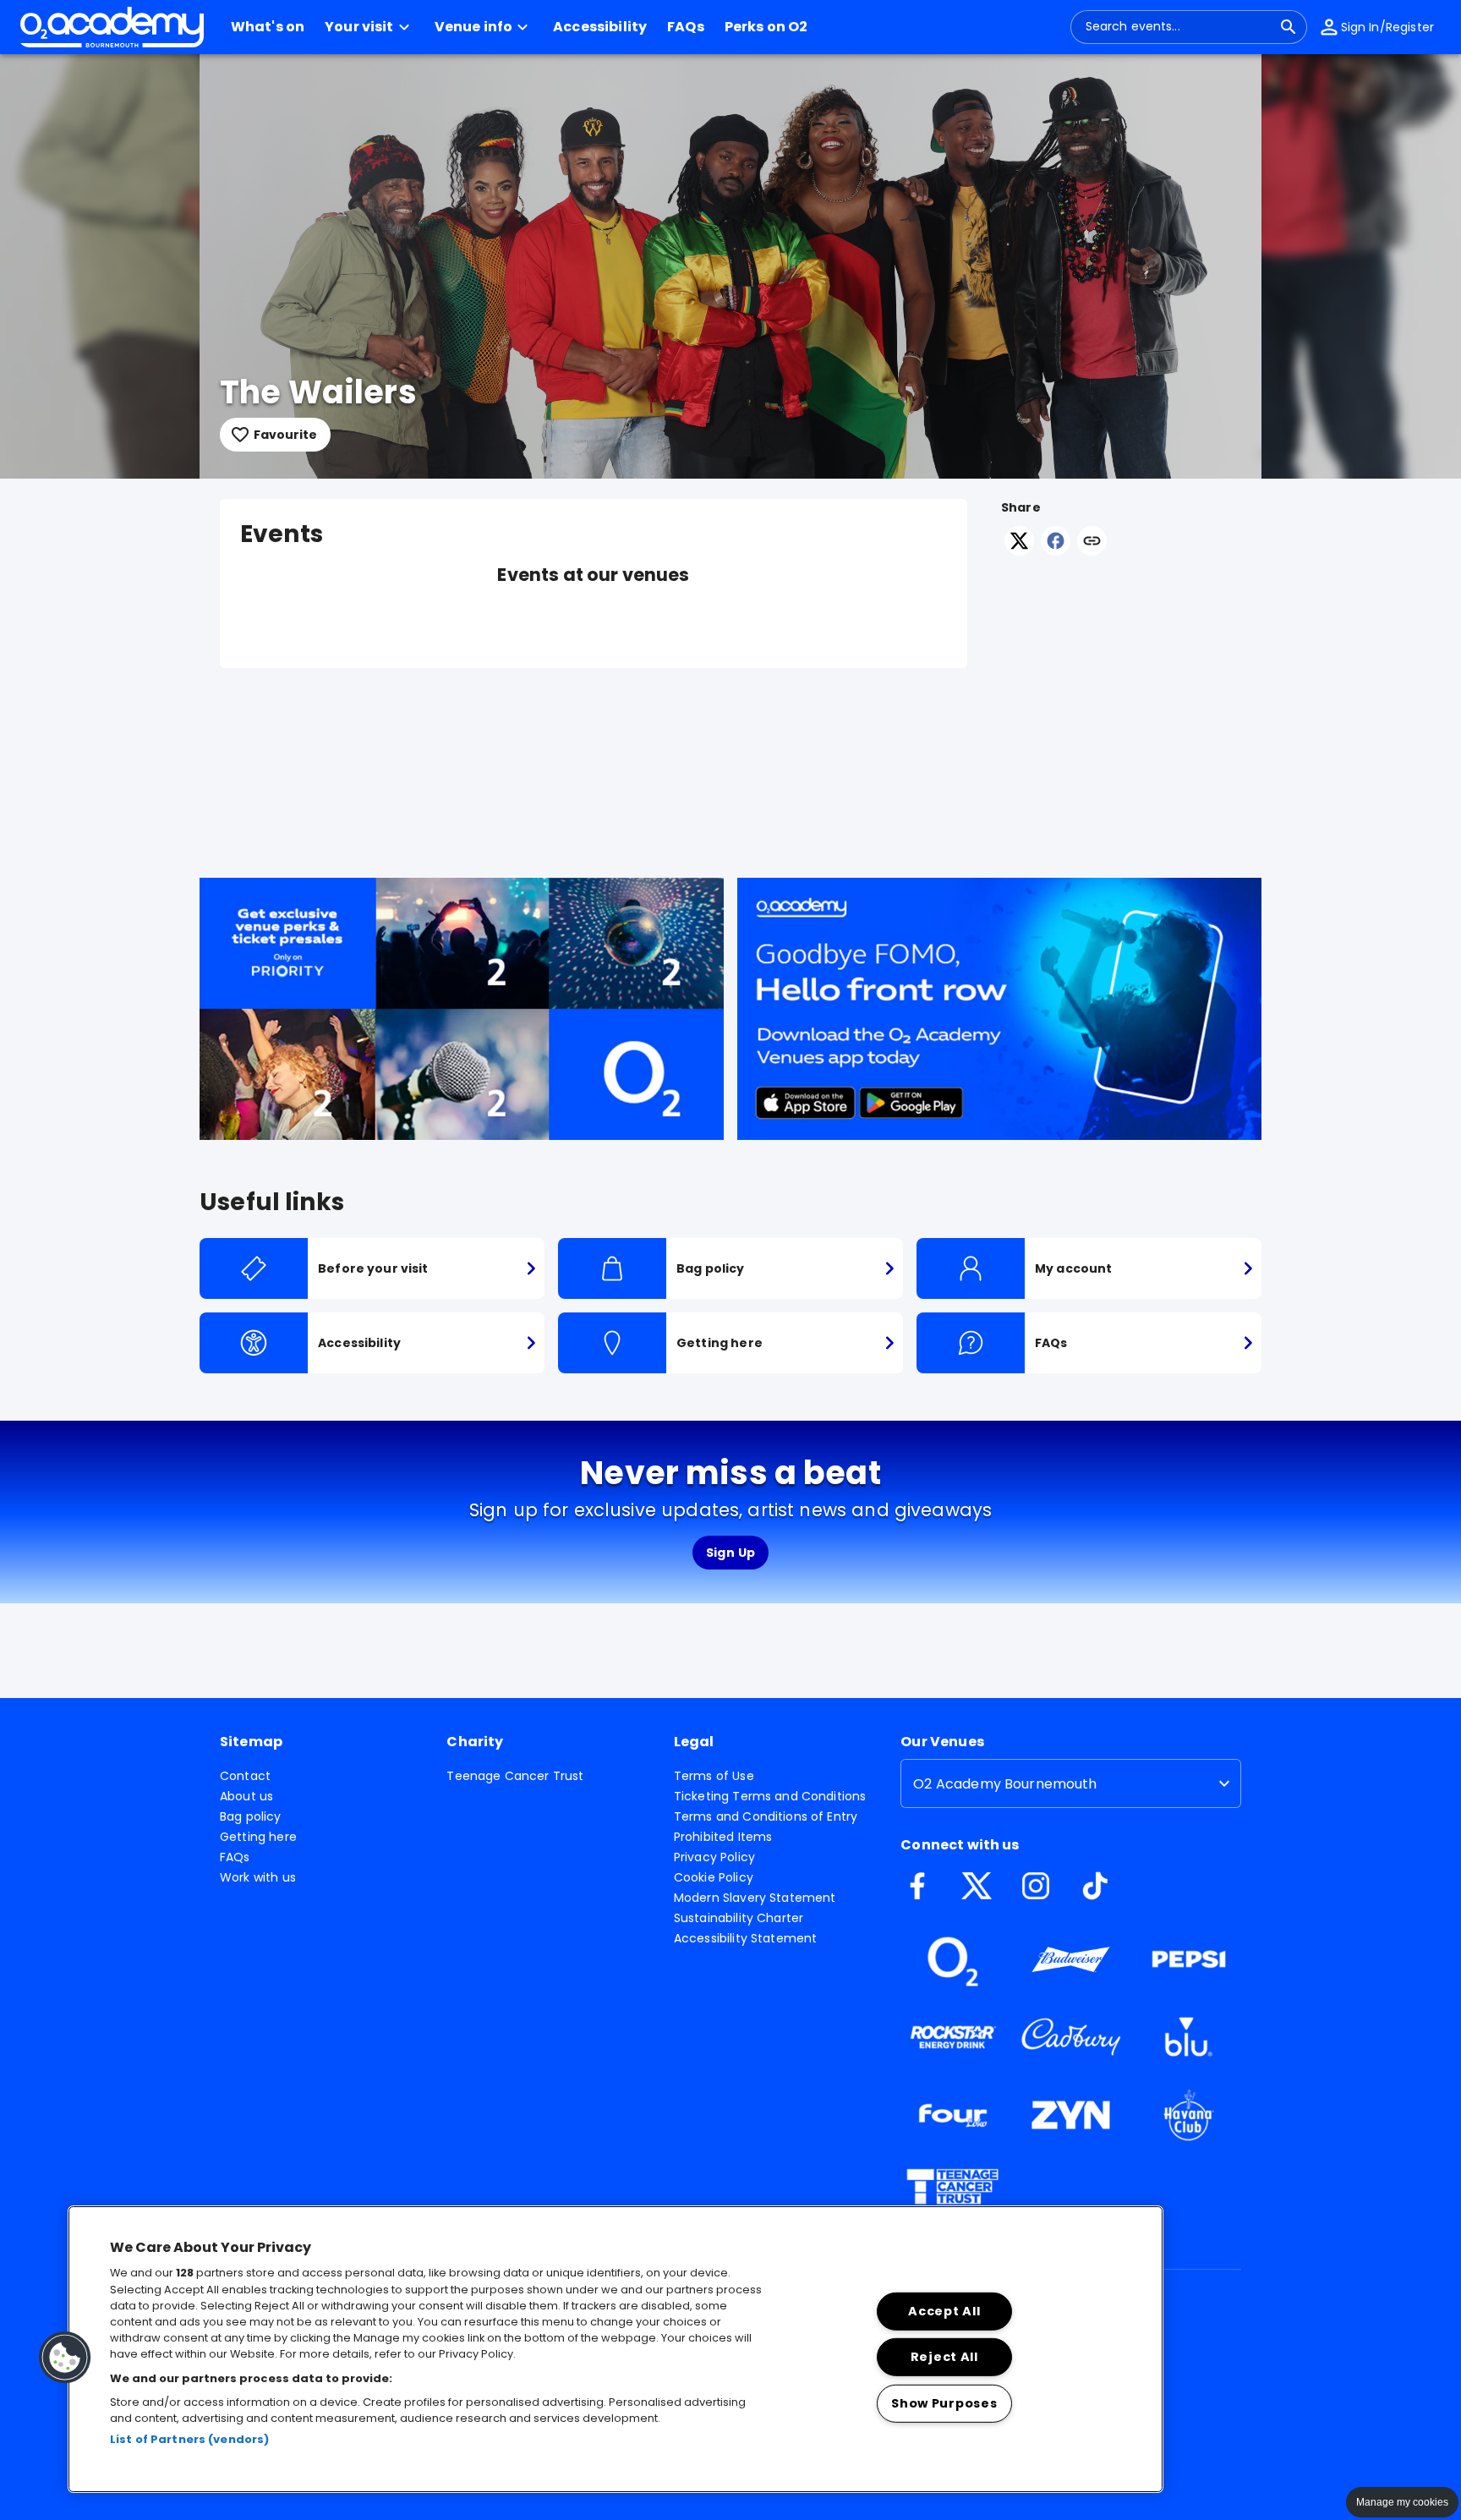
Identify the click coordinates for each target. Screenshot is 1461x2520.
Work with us (258, 1877)
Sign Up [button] (731, 1553)
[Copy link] (1092, 542)
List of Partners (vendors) (189, 2439)
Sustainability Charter (739, 1918)
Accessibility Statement (745, 1938)
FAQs (235, 1857)
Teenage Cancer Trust (515, 1776)
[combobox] (1179, 27)
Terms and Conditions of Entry (766, 1816)
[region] (616, 2349)
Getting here (258, 1837)
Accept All (944, 2311)
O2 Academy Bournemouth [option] (1005, 1784)
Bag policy (251, 1816)
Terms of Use (714, 1776)
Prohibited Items (723, 1837)
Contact (245, 1776)
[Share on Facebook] (1056, 551)
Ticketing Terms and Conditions (770, 1796)
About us (246, 1796)
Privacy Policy (714, 1857)
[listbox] (1071, 1783)
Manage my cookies (1402, 2502)
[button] (369, 27)
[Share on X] (1019, 551)
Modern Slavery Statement (755, 1898)
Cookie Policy (714, 1877)
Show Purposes (944, 2403)
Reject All (944, 2357)
